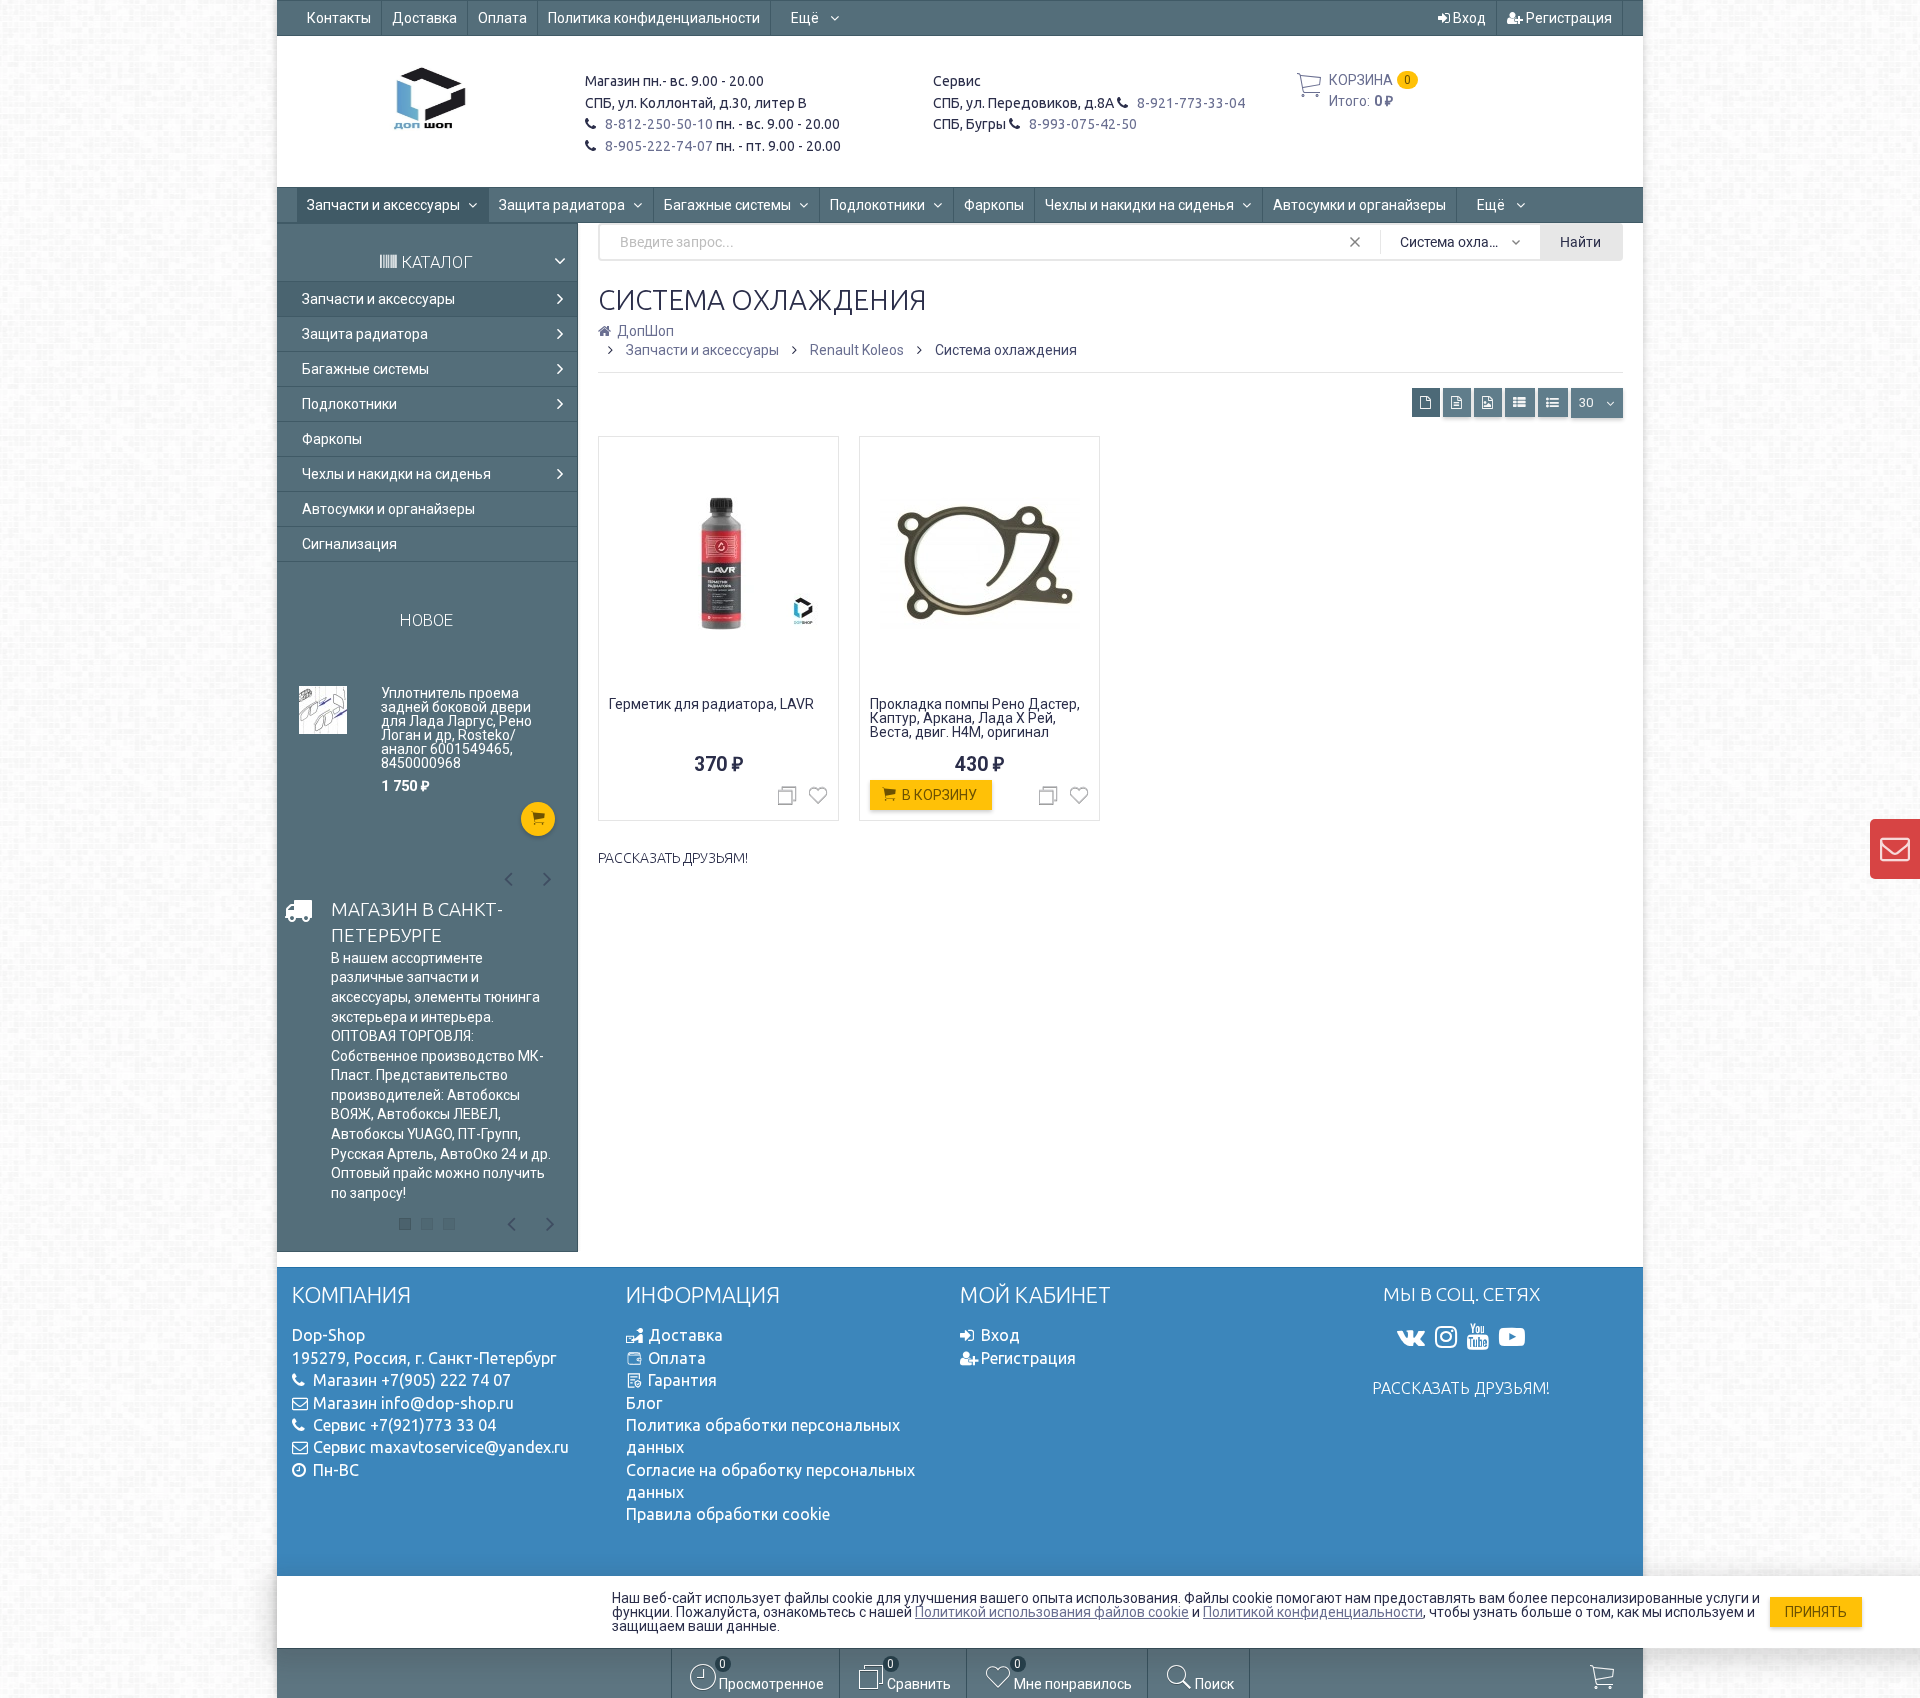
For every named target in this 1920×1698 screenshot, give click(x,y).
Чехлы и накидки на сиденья (1139, 205)
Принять (1816, 1612)
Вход (1468, 18)
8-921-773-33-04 (1189, 103)
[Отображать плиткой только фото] (1488, 402)
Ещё (806, 18)
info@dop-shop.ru (447, 1403)
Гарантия (682, 1380)
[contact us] (1895, 849)
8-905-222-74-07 (657, 146)
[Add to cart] (538, 819)
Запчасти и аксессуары (383, 205)
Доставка (424, 18)
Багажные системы (727, 205)
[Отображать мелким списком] (1553, 402)
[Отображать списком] (1520, 402)
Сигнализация (349, 544)
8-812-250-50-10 (657, 124)
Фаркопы (994, 205)
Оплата (502, 18)
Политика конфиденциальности (654, 18)
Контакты (339, 18)
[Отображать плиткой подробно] (1457, 402)
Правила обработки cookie (728, 1514)
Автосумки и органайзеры (1359, 205)
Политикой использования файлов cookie (1052, 1612)
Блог (644, 1403)
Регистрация (1567, 18)
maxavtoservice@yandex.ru (469, 1447)
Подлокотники (877, 205)
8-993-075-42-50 (1081, 124)
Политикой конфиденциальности (1313, 1612)
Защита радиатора (562, 205)
